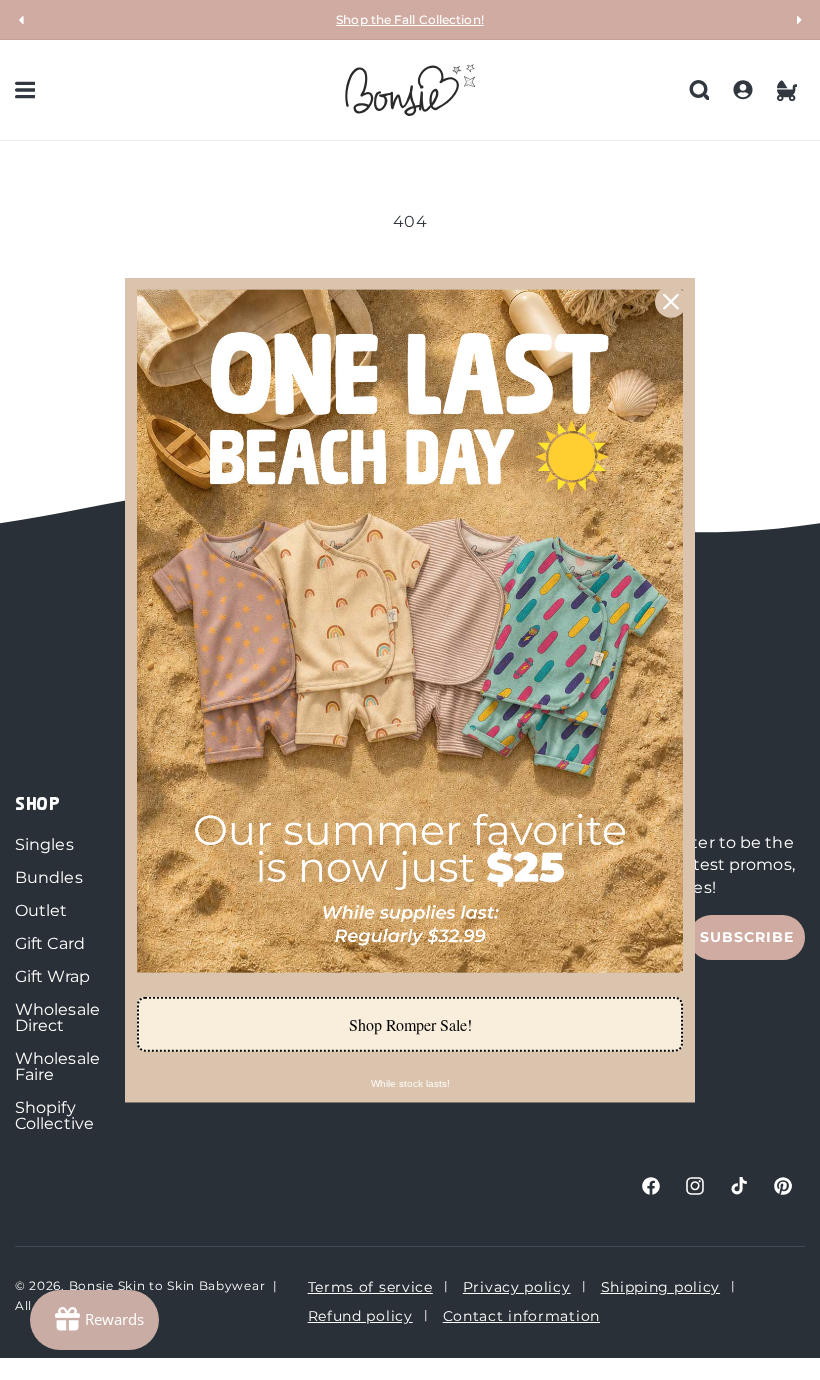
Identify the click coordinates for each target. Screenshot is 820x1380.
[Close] (671, 302)
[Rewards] (94, 1320)
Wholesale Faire (57, 1066)
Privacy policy (517, 1287)
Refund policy (360, 1316)
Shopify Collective (54, 1115)
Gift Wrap (52, 976)
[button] (25, 90)
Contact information (521, 1316)
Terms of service (370, 1287)
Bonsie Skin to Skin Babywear (167, 1285)
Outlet (41, 910)
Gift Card (50, 943)
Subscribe (747, 937)
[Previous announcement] (22, 20)
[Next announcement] (798, 20)
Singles (44, 844)
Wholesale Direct (57, 1017)
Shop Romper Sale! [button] (410, 1023)
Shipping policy (661, 1287)
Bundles (49, 877)
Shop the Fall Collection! (410, 19)
